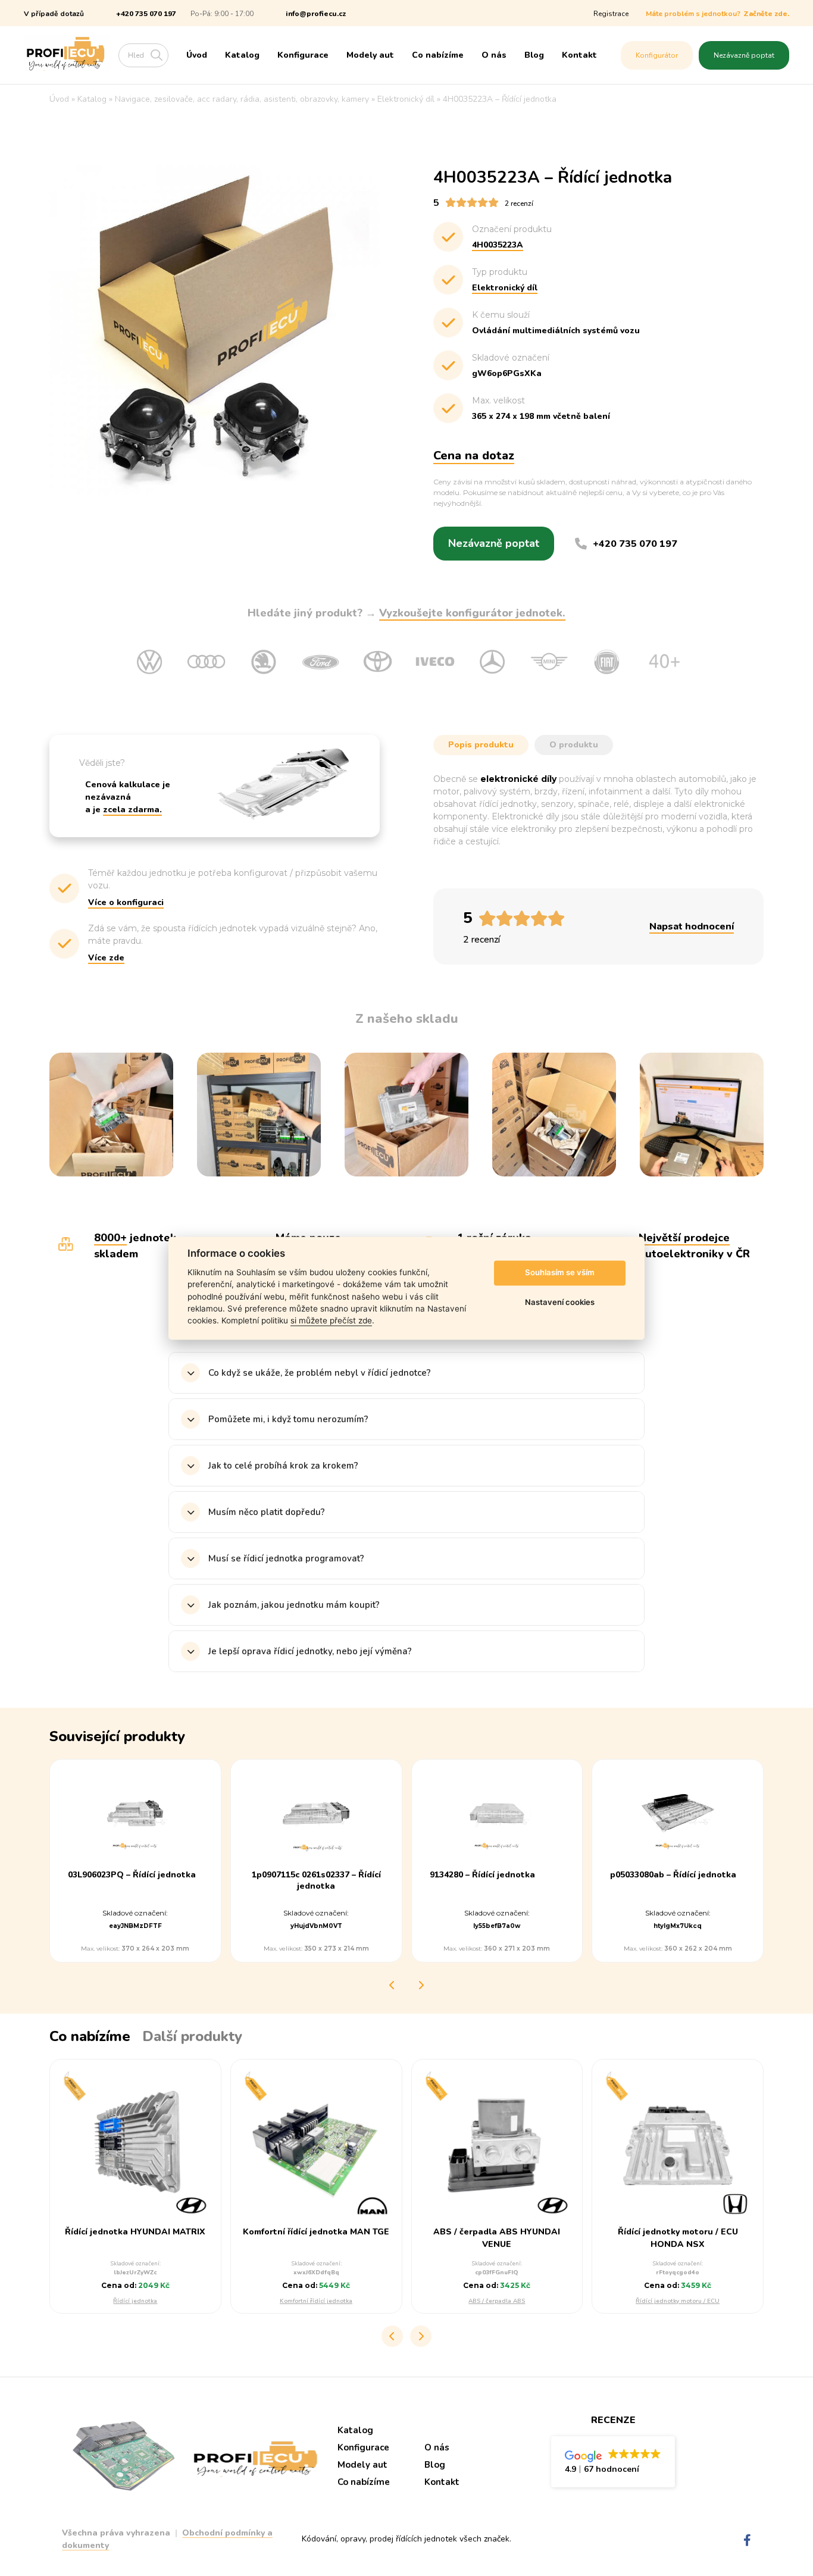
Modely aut (370, 55)
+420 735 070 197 (146, 14)
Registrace (611, 14)
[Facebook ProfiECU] (747, 2541)
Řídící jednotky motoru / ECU (678, 2301)
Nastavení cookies (560, 1303)
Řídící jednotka (135, 2301)
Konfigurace (303, 55)
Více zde (106, 958)
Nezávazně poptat (744, 55)
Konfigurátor (657, 55)
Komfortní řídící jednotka (316, 2301)
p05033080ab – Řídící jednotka (673, 1875)
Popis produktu (481, 745)
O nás (494, 55)
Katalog (242, 55)
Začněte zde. (766, 14)
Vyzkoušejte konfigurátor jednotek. (472, 613)
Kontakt (579, 55)
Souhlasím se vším (560, 1273)
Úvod (197, 55)
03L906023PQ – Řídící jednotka (132, 1875)
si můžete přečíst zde (331, 1321)
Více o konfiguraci (126, 902)
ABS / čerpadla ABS (497, 2301)
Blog (534, 55)
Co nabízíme (438, 55)
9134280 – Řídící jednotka (482, 1875)
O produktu (574, 745)
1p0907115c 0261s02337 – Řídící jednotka (316, 1880)
